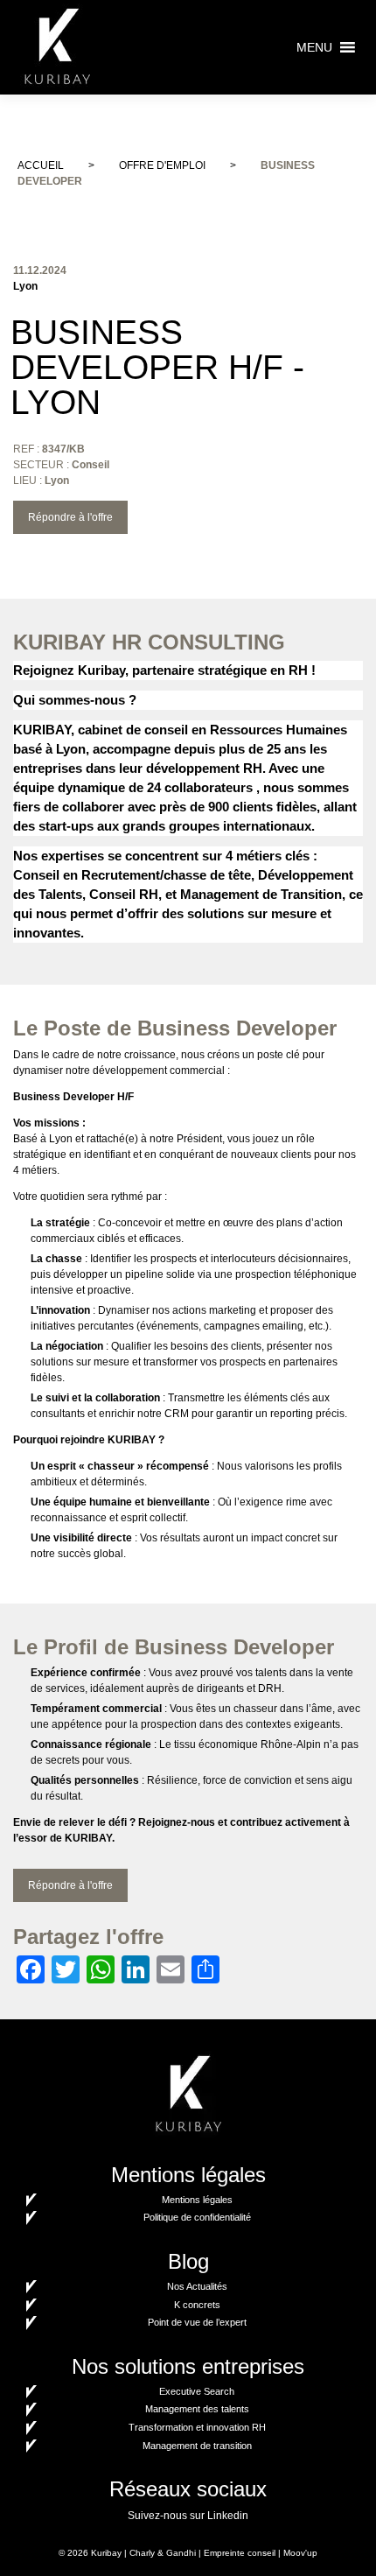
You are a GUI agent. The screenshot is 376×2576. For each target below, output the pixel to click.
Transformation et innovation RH (197, 2427)
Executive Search (197, 2391)
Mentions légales (197, 2200)
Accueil (41, 165)
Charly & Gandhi (163, 2553)
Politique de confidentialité (197, 2217)
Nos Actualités (197, 2286)
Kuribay (106, 2553)
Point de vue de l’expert (197, 2322)
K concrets (197, 2305)
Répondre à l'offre (70, 517)
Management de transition (197, 2446)
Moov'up (300, 2553)
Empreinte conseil (240, 2553)
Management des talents (197, 2409)
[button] (314, 47)
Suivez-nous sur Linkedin (188, 2516)
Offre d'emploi (162, 165)
